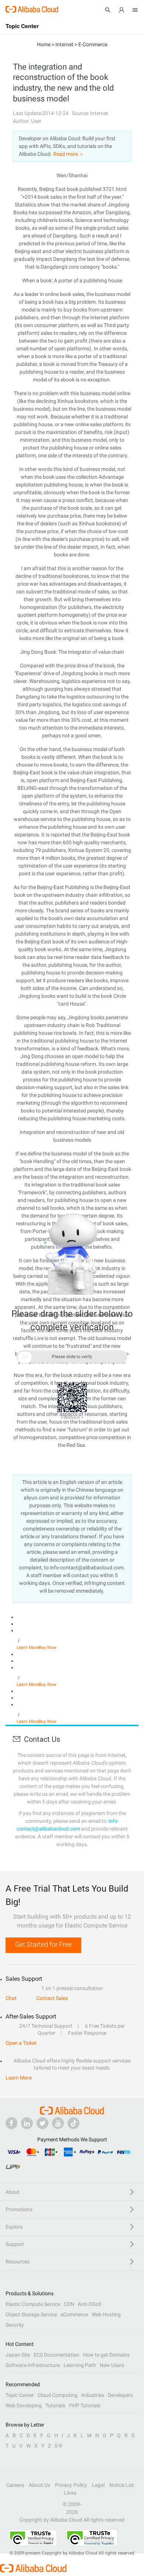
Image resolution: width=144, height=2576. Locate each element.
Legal (98, 2485)
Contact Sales (52, 1998)
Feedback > (72, 1417)
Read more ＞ (69, 154)
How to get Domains (106, 2355)
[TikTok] (73, 2123)
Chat (11, 1998)
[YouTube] (58, 2123)
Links (70, 2493)
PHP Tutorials (85, 2405)
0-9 (58, 2446)
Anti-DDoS (90, 2304)
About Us (40, 2485)
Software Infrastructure (33, 2365)
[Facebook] (11, 2123)
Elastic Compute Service (33, 2304)
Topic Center (20, 2395)
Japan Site (18, 2355)
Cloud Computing (58, 2395)
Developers (120, 2395)
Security (15, 2325)
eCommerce (74, 2314)
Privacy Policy (71, 2485)
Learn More (28, 1647)
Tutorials (55, 2405)
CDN (69, 2304)
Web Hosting (106, 2314)
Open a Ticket (21, 2043)
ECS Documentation (56, 2355)
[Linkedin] (27, 2123)
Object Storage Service (31, 2314)
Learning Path (80, 2365)
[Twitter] (42, 2123)
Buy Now (48, 1647)
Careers (15, 2485)
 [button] (25, 1357)
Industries (93, 2395)
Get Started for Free (43, 1944)
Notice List (122, 2485)
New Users (112, 2365)
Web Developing (24, 2405)
